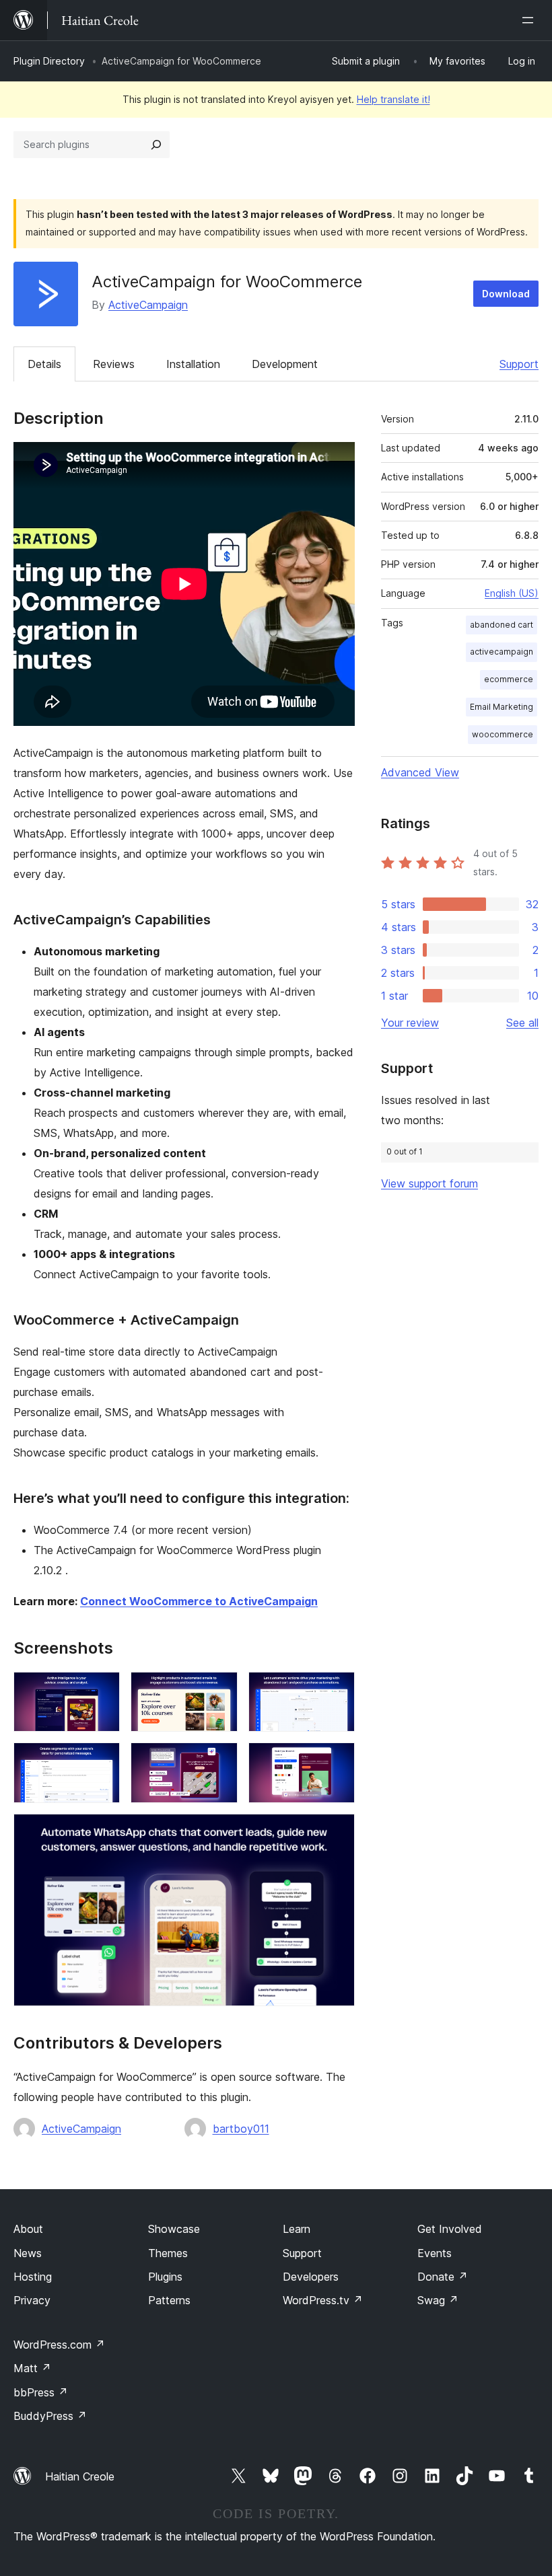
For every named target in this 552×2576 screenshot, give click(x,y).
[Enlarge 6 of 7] (337, 1761)
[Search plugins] (156, 145)
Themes (168, 2253)
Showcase (174, 2229)
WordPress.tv (323, 2300)
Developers (311, 2277)
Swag (438, 2300)
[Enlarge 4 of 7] (102, 1761)
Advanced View (420, 772)
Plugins (165, 2277)
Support (519, 364)
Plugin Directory (49, 61)
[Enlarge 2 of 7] (219, 1690)
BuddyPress (50, 2416)
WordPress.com (59, 2345)
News (28, 2253)
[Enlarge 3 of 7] (337, 1690)
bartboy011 (241, 2129)
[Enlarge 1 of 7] (102, 1690)
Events (435, 2253)
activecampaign (502, 652)
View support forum (429, 1183)
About (28, 2229)
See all (522, 1023)
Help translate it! (393, 99)
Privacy (32, 2300)
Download (506, 294)
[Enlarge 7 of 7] (337, 1832)
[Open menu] (530, 20)
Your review (410, 1023)
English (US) (512, 593)
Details (44, 364)
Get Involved (450, 2229)
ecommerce (509, 679)
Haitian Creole (80, 2476)
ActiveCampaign (148, 305)
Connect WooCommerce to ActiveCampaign (199, 1601)
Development (285, 364)
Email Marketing (502, 707)
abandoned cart (502, 625)
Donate (443, 2277)
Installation (193, 364)
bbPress (41, 2392)
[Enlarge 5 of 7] (219, 1761)
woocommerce (503, 734)
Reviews (114, 364)
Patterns (169, 2300)
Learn (297, 2229)
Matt (32, 2368)
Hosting (33, 2277)
